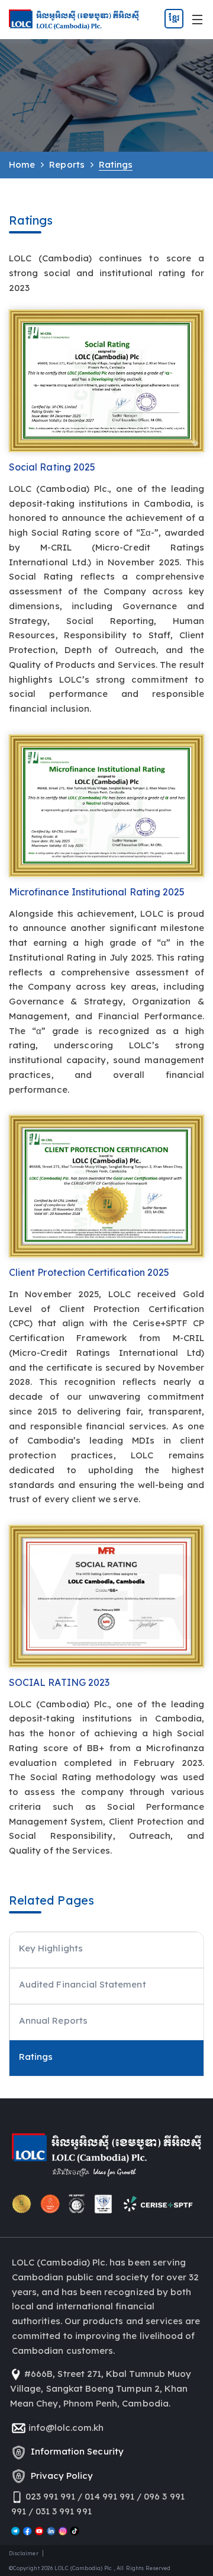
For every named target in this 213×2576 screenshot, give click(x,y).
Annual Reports (53, 2020)
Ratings (36, 2057)
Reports (67, 164)
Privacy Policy (60, 2476)
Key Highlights (51, 1948)
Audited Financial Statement (83, 1984)
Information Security (75, 2451)
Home (22, 164)
